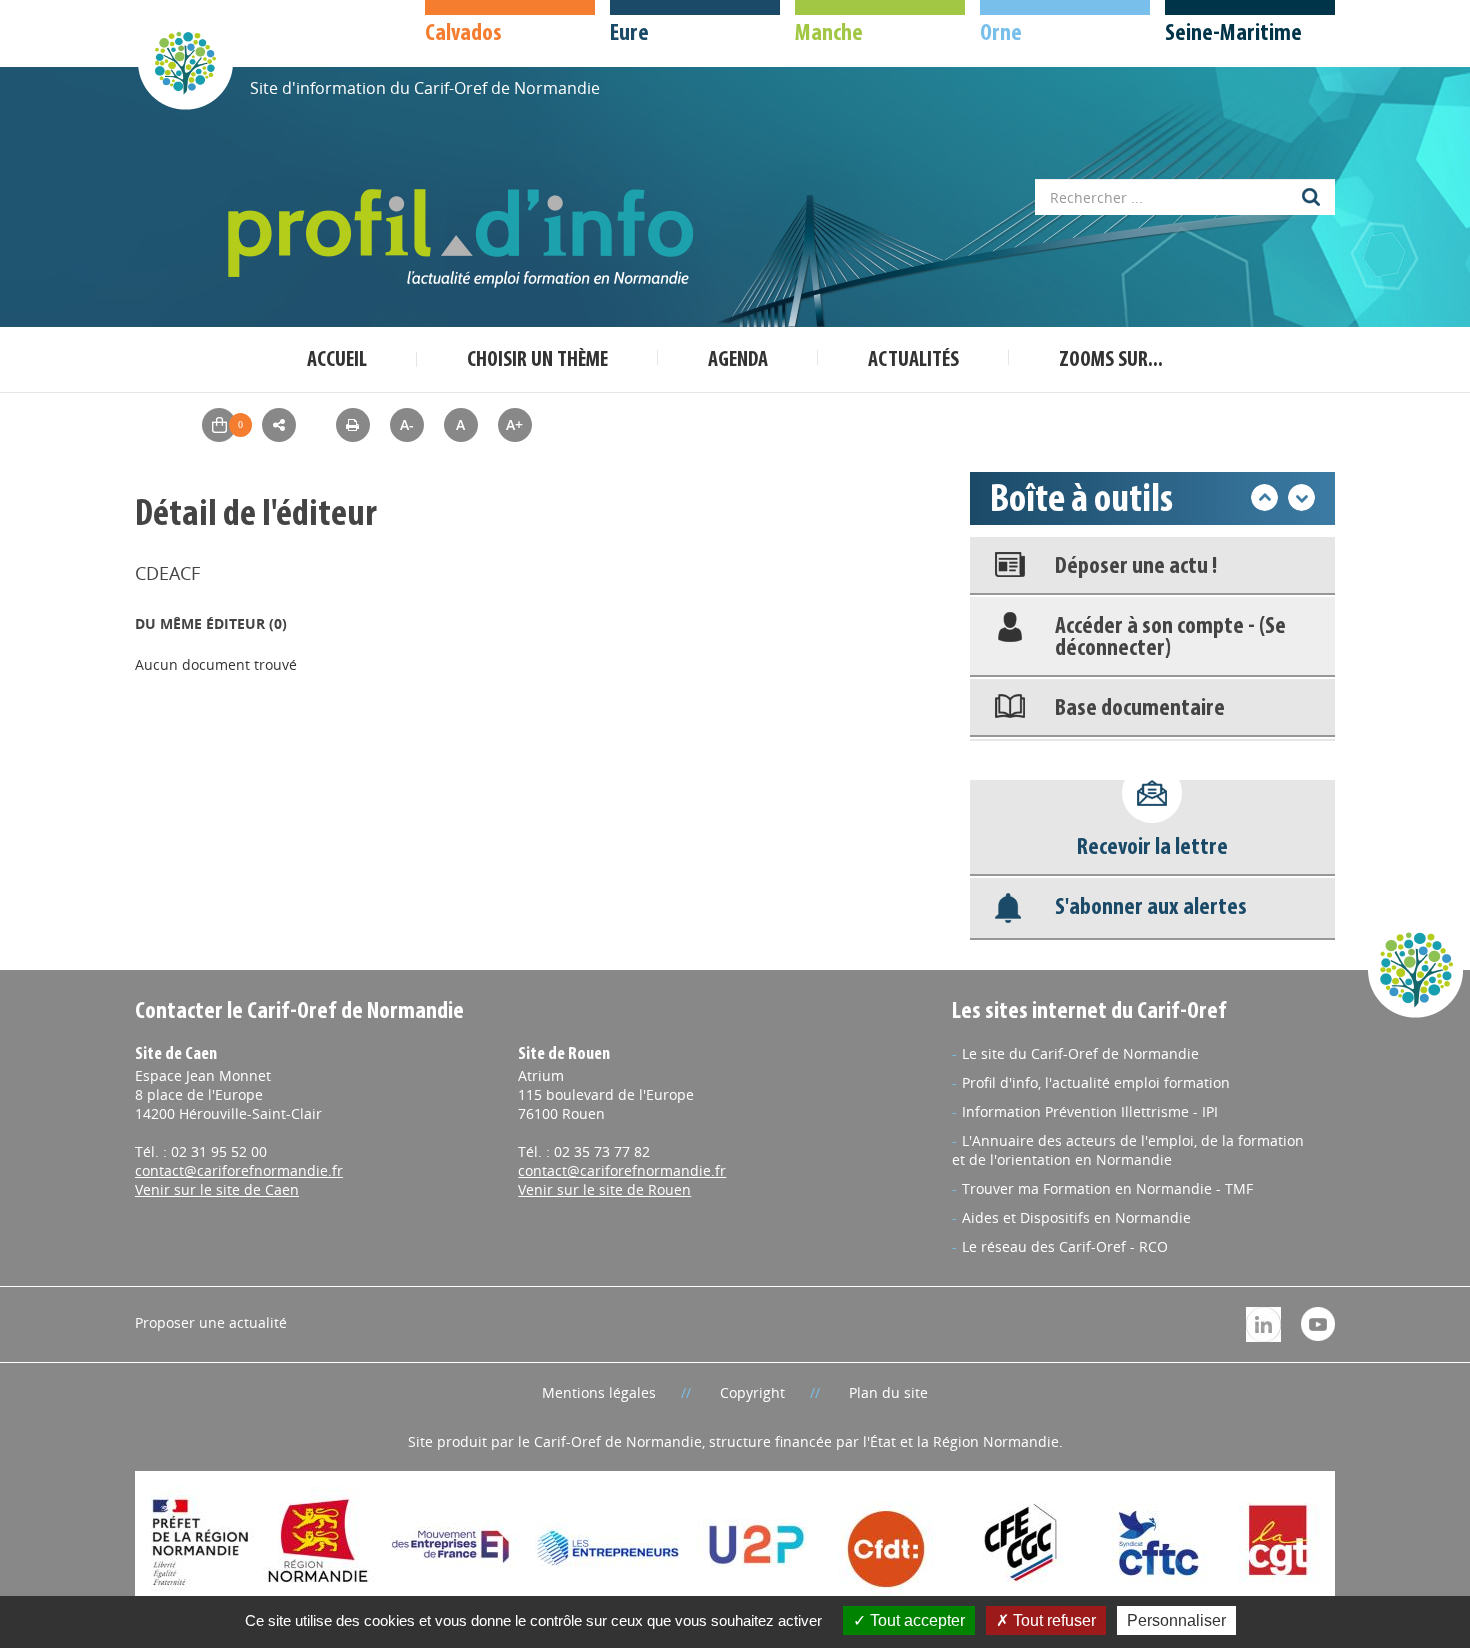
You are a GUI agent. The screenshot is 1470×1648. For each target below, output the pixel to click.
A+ (514, 424)
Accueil (337, 360)
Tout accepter (915, 1620)
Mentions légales (599, 1392)
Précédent (1264, 497)
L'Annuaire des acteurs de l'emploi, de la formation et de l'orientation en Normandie (1128, 1150)
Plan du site (888, 1392)
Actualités (913, 360)
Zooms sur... (1111, 360)
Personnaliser (1176, 1620)
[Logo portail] (465, 238)
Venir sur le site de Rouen (604, 1189)
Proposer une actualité (211, 1322)
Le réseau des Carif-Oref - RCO (1065, 1246)
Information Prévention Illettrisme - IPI (1090, 1111)
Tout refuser (1052, 1620)
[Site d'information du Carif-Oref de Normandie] (185, 61)
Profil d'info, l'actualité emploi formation (1096, 1082)
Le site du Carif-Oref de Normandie (1080, 1053)
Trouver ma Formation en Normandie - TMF (1107, 1188)
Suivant (1301, 497)
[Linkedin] (1263, 1322)
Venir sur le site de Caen (217, 1189)
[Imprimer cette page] (353, 424)
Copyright (752, 1392)
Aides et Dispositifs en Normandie (1076, 1217)
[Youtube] (1318, 1322)
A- (407, 424)
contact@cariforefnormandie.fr (239, 1170)
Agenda (738, 360)
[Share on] (279, 425)
